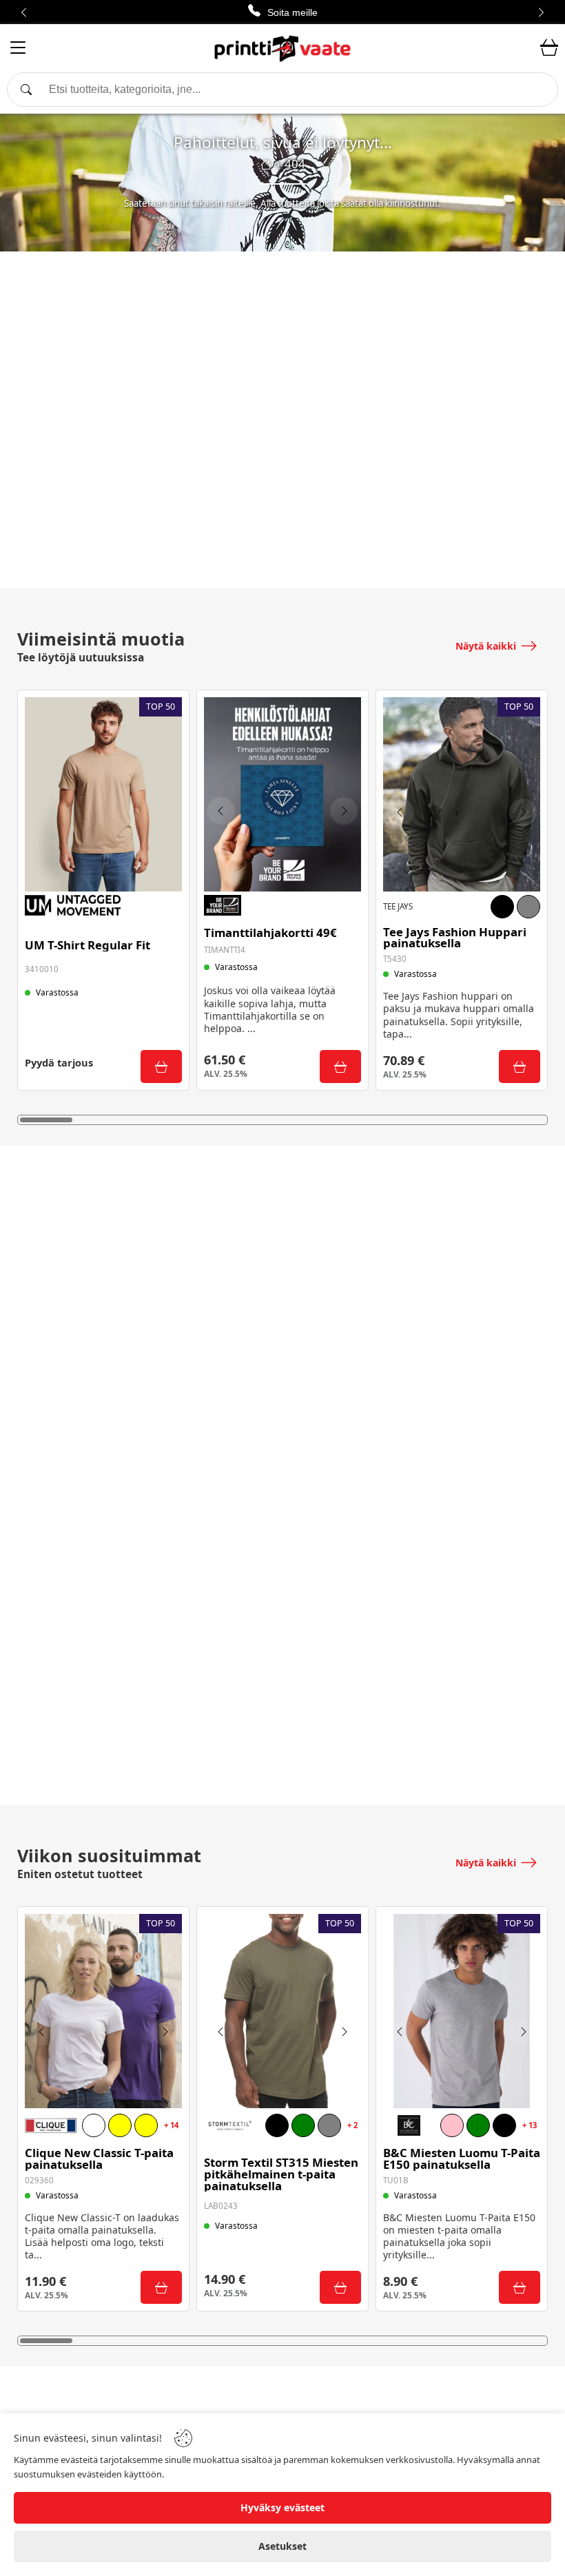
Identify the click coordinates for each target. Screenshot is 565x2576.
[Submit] (161, 1067)
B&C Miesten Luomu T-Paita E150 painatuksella (462, 2159)
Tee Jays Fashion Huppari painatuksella (455, 938)
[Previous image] (221, 811)
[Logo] (282, 48)
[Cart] (549, 48)
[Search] (282, 90)
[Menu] (18, 50)
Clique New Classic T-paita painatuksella (99, 2159)
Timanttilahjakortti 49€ (270, 933)
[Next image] (344, 811)
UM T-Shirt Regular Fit (88, 946)
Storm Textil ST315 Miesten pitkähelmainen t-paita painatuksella (281, 2174)
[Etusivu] (266, 165)
